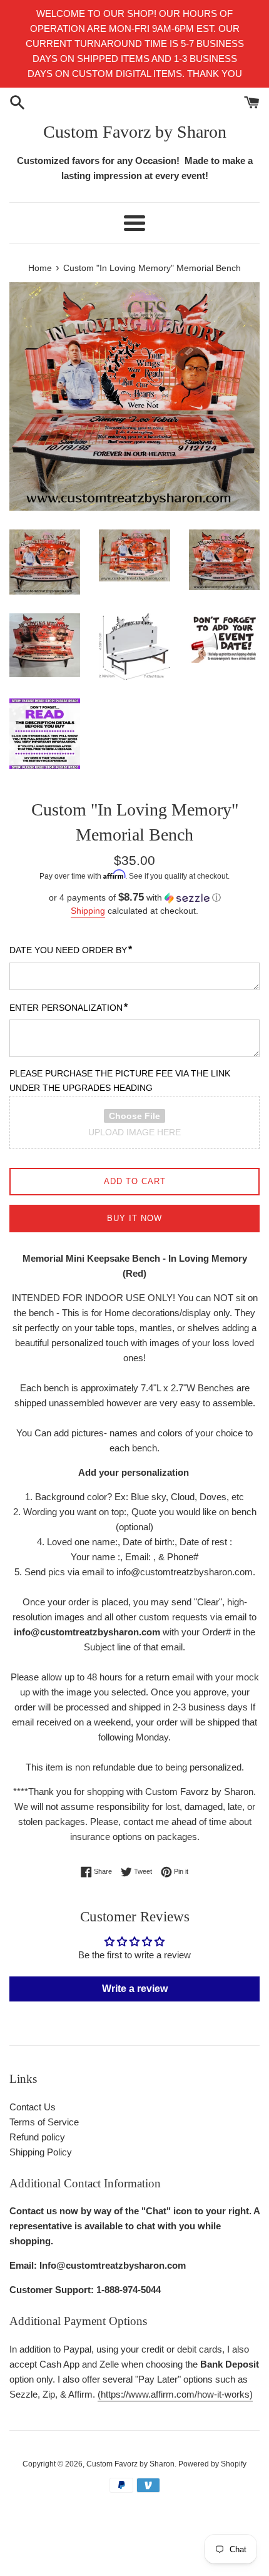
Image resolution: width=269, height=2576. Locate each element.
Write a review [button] (135, 1989)
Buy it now (134, 1218)
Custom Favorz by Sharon (135, 132)
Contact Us (33, 2107)
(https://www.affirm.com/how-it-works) (175, 2394)
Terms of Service (44, 2122)
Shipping (88, 911)
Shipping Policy (41, 2152)
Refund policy (37, 2137)
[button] (134, 898)
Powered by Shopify (212, 2464)
